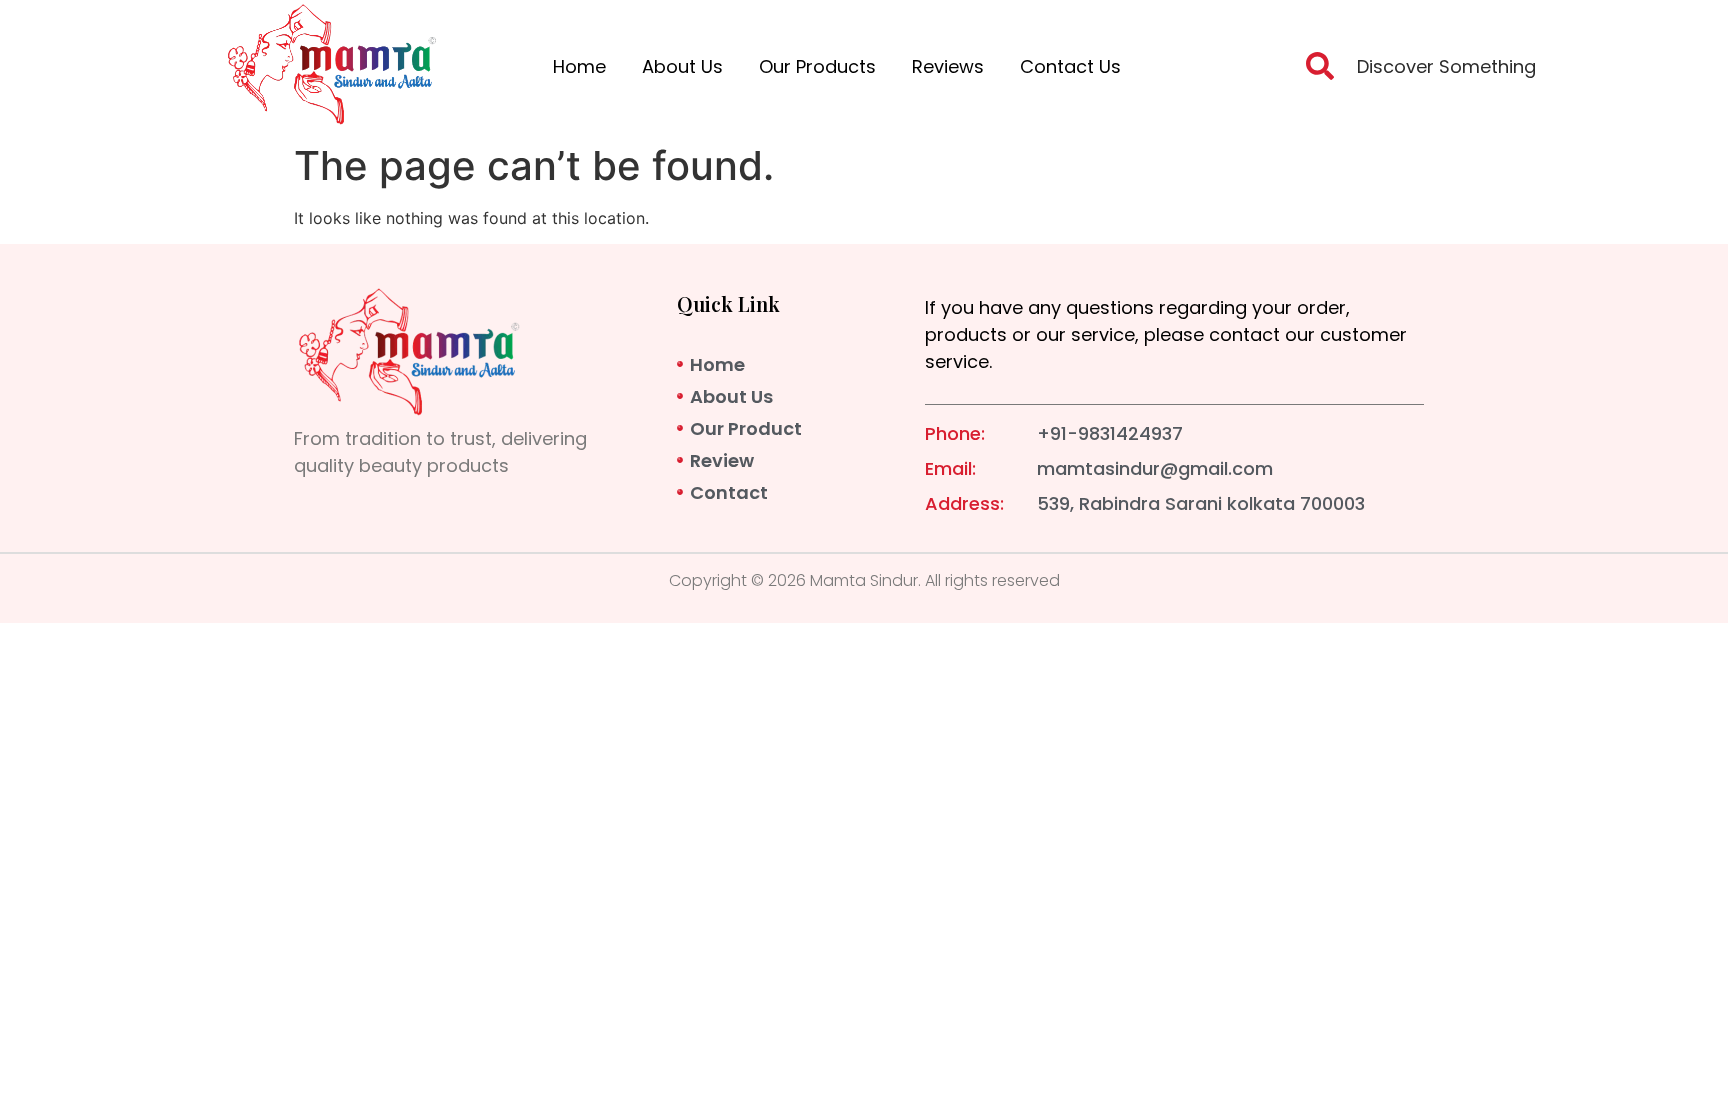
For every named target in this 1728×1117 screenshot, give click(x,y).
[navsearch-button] (1320, 72)
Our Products (817, 66)
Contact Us (1070, 66)
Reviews (948, 66)
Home (579, 66)
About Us (682, 66)
